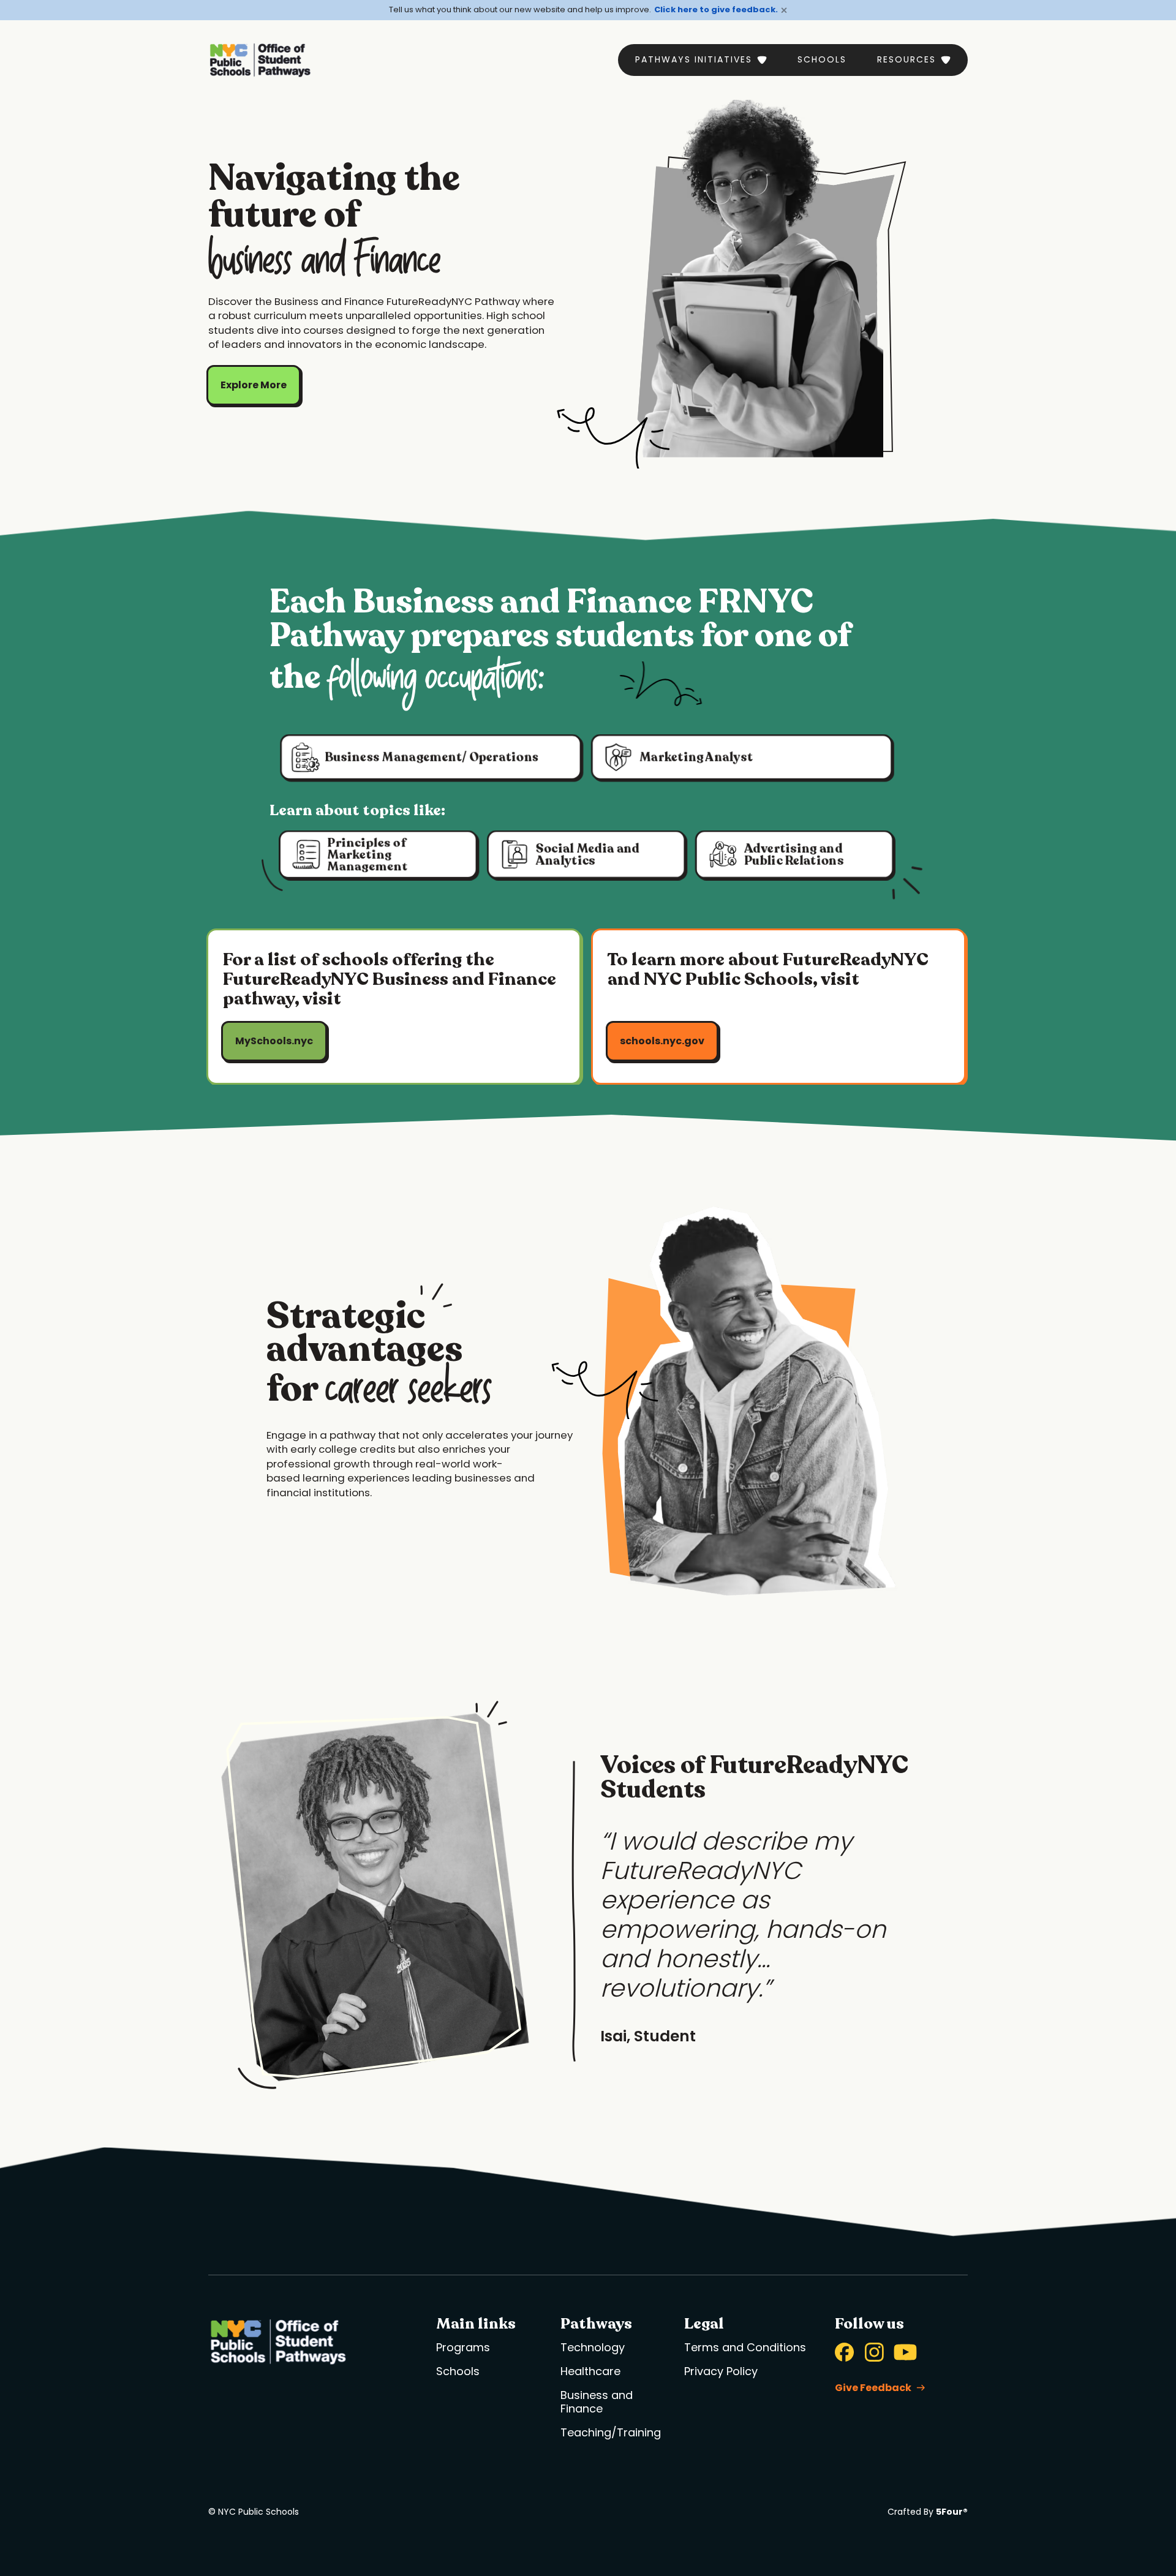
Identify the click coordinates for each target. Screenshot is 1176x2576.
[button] (701, 60)
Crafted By (928, 2512)
